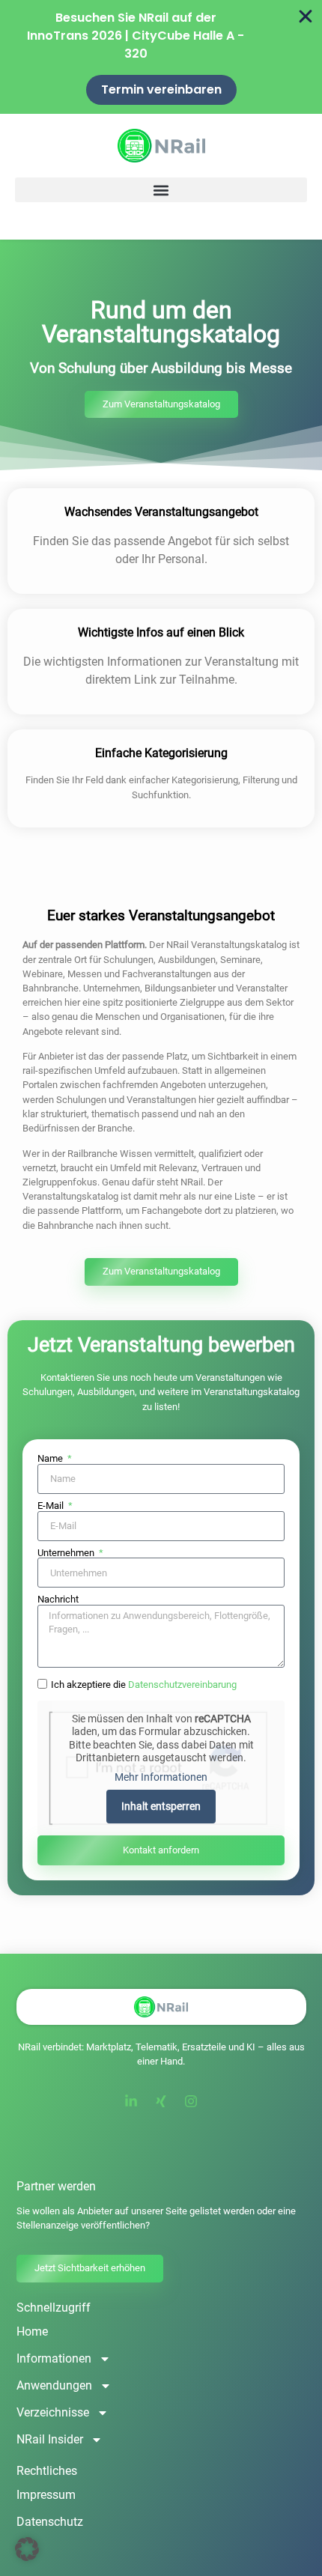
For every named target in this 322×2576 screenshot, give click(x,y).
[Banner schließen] (306, 16)
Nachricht (58, 1600)
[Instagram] (191, 2101)
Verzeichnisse (53, 2412)
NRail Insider (50, 2439)
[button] (161, 190)
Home (32, 2332)
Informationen (54, 2358)
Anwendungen (54, 2385)
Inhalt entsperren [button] (161, 1806)
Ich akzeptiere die (144, 1685)
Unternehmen (67, 1553)
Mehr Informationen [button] (161, 1777)
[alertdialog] (161, 57)
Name (51, 1459)
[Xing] (161, 2101)
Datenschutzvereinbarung (182, 1685)
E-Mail (52, 1506)
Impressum (46, 2495)
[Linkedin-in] (131, 2101)
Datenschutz (50, 2522)
